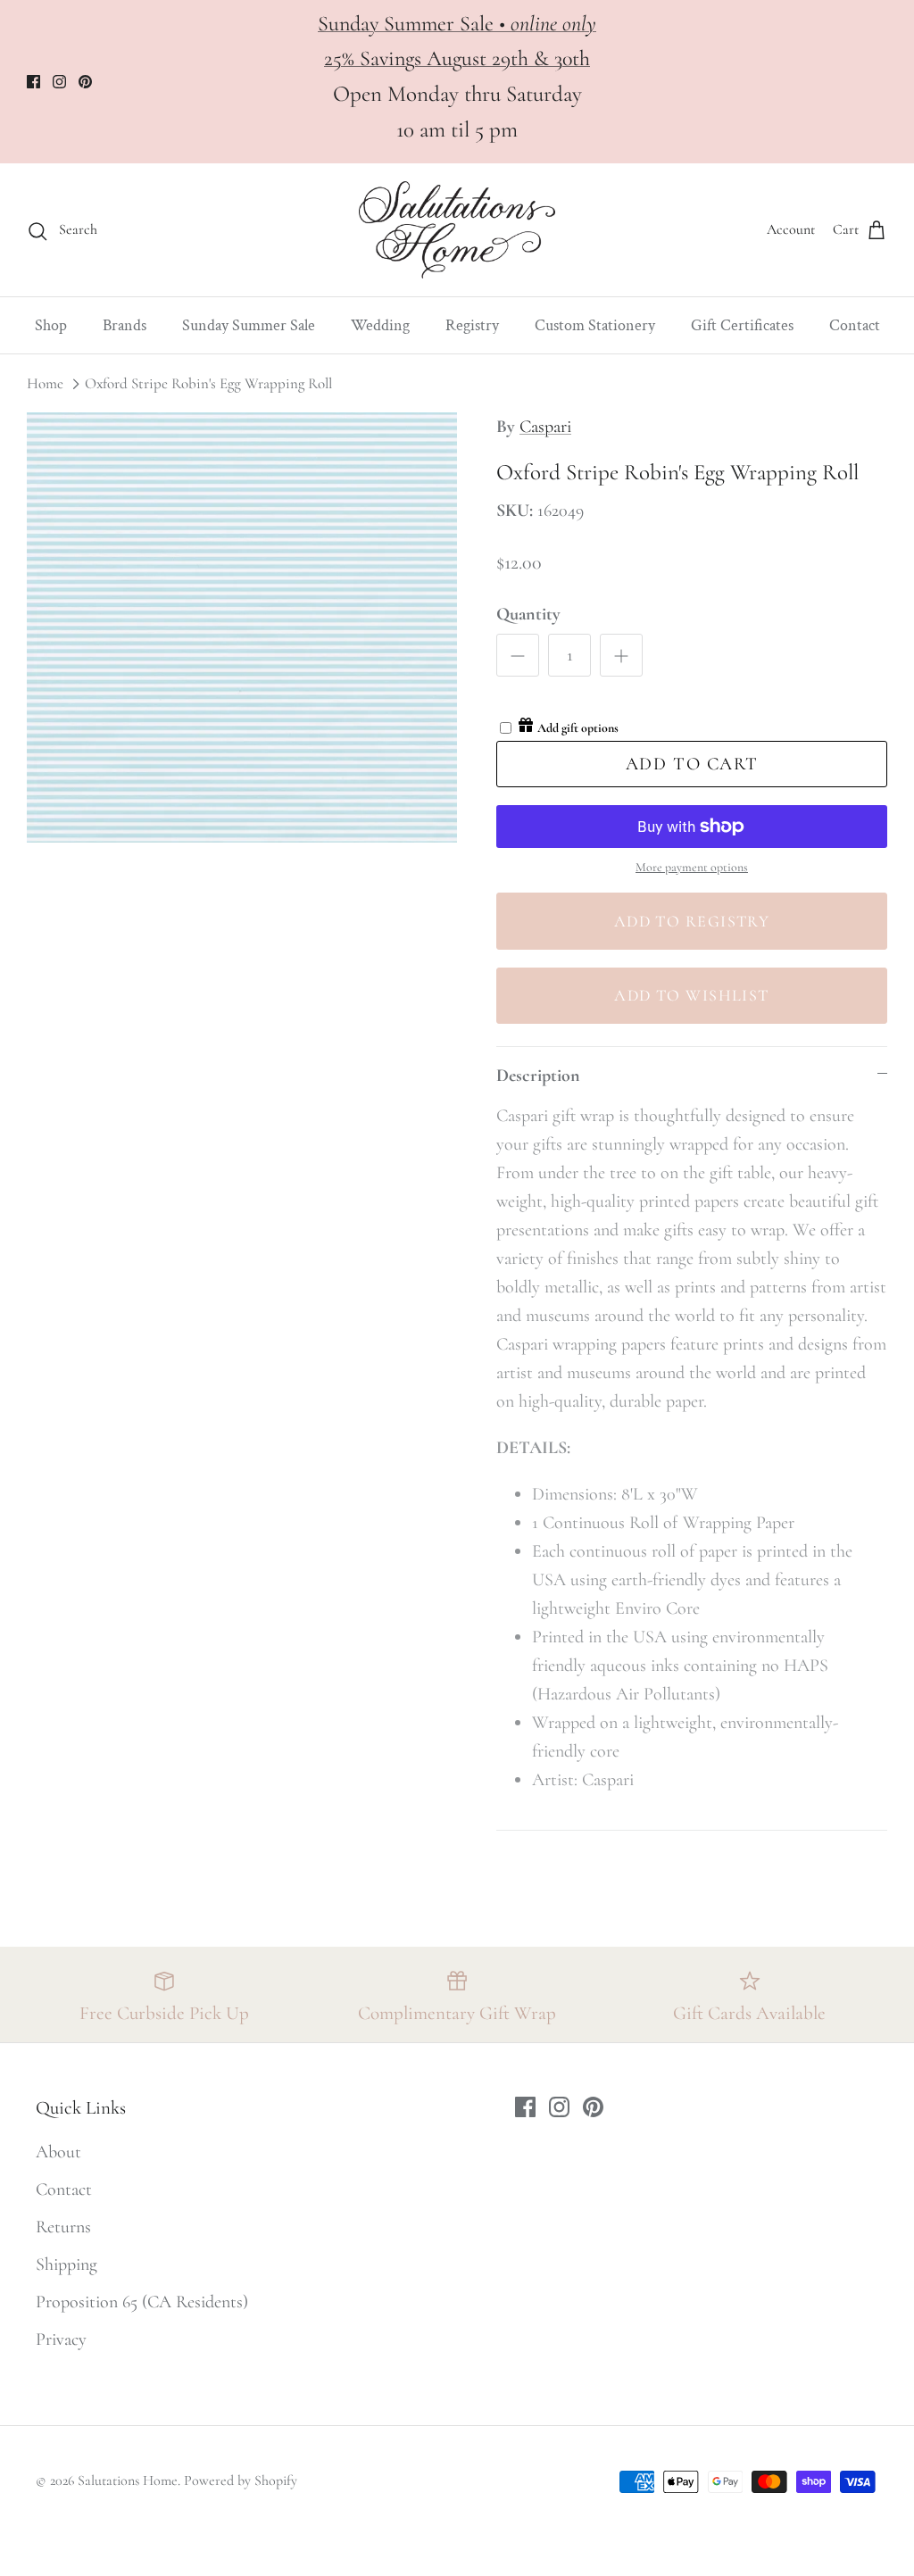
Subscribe (682, 2373)
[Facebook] (656, 2444)
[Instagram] (682, 2444)
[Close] (856, 2125)
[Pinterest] (709, 2444)
